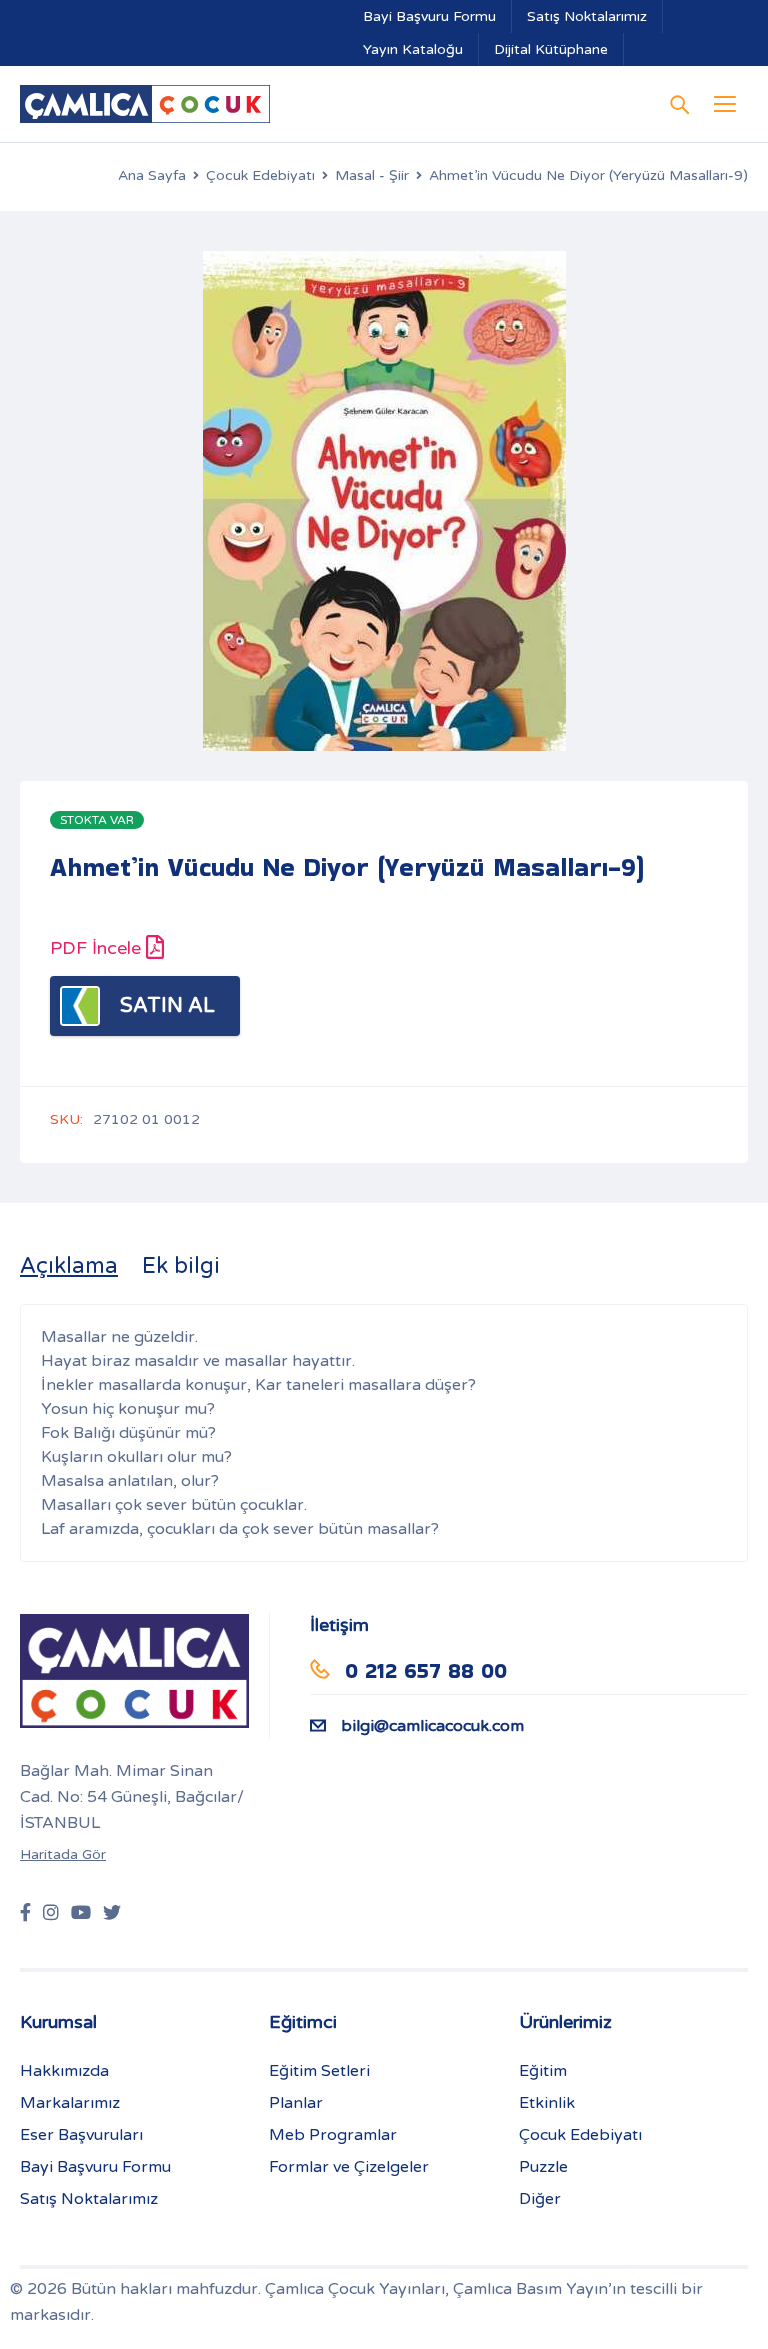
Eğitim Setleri (319, 2071)
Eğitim (543, 2071)
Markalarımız (70, 2103)
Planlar (296, 2103)
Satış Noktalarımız (587, 16)
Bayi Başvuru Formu (429, 16)
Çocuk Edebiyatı (260, 175)
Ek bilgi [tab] (181, 1266)
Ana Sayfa (152, 175)
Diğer (540, 2199)
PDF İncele (98, 948)
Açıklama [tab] (69, 1266)
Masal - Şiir (372, 175)
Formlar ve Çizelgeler (349, 2167)
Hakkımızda (64, 2071)
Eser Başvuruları (81, 2135)
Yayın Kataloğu (413, 49)
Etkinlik (547, 2103)
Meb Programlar (333, 2135)
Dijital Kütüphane (551, 49)
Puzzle (543, 2167)
